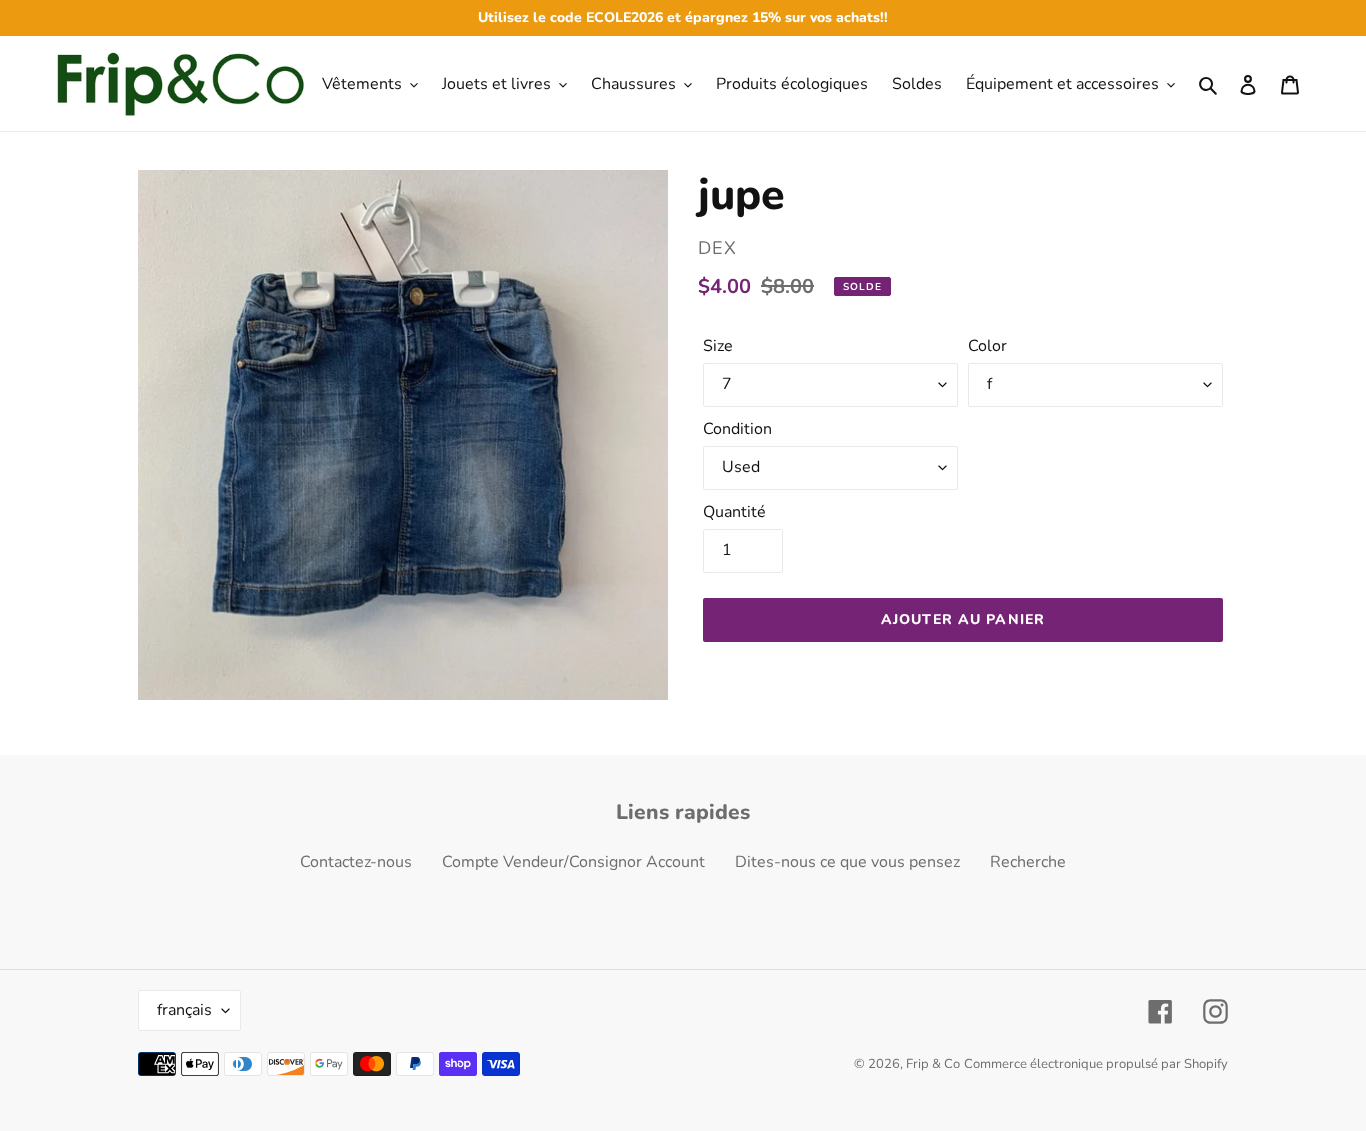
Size (718, 346)
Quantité (734, 512)
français (184, 1010)
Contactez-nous (356, 862)
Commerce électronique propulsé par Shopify (1096, 1064)
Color (987, 346)
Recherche (1028, 862)
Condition (737, 429)
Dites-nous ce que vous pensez (847, 862)
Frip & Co (933, 1064)
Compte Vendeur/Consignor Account (573, 862)
